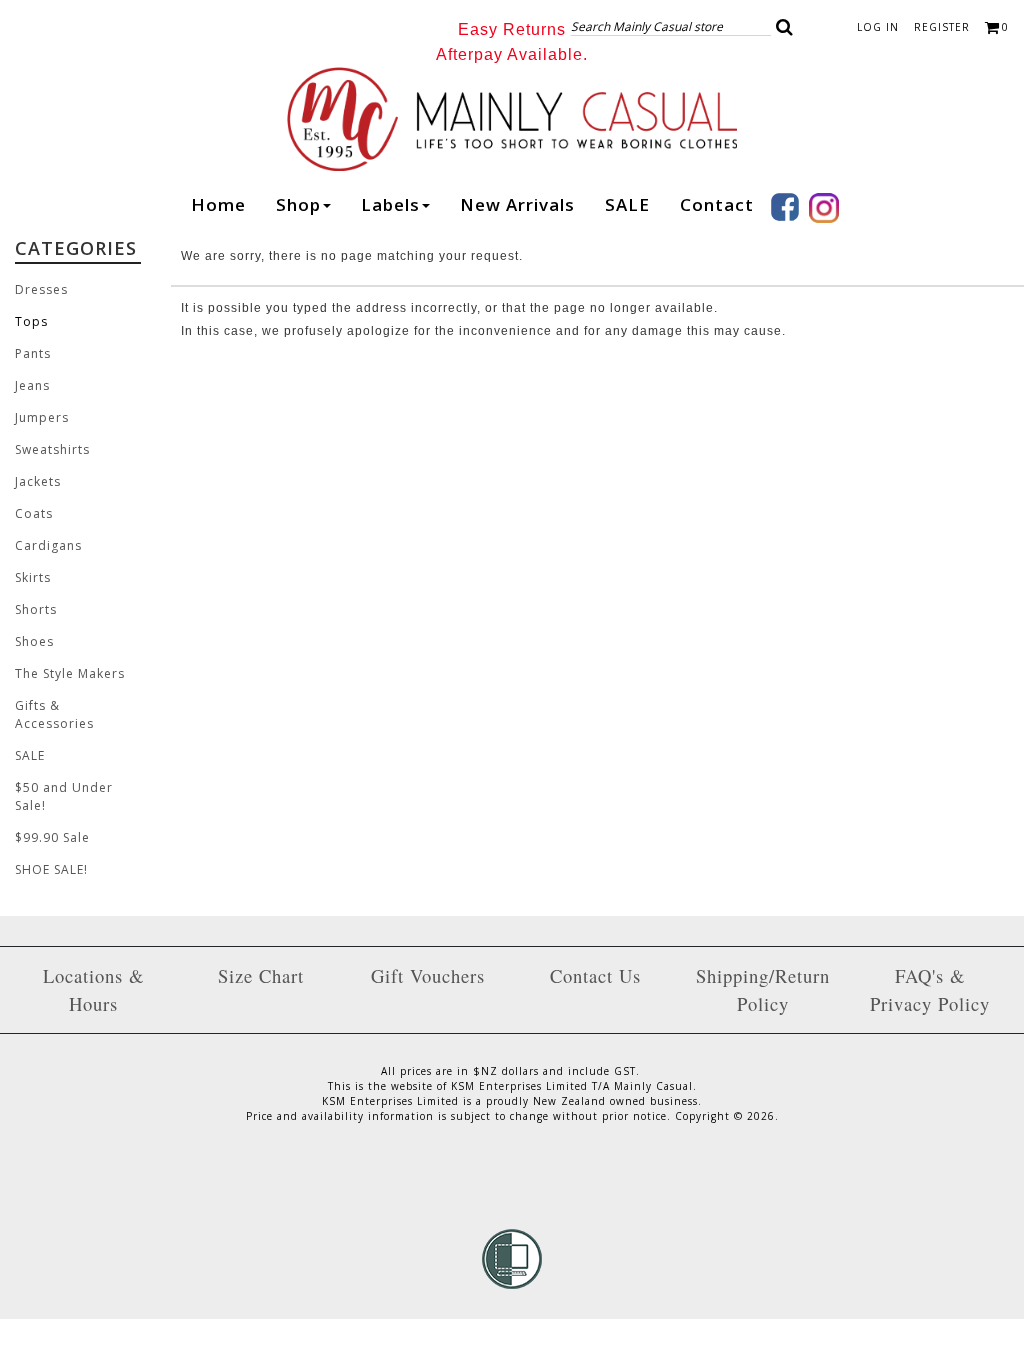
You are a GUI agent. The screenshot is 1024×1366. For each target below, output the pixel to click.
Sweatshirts (52, 449)
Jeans (32, 385)
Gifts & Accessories (54, 714)
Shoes (34, 641)
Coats (34, 513)
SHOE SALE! (51, 869)
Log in (878, 27)
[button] (785, 27)
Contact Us (595, 975)
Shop (298, 204)
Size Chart (261, 975)
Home (218, 204)
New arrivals (517, 204)
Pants (33, 353)
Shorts (36, 609)
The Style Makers (70, 673)
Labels (390, 204)
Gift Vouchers (428, 975)
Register (942, 27)
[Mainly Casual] (512, 117)
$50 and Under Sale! (64, 796)
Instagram (824, 208)
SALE (627, 204)
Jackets (38, 481)
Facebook (785, 207)
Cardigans (48, 545)
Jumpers (42, 417)
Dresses (41, 289)
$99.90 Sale (52, 837)
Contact (717, 204)
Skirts (33, 577)
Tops (31, 321)
